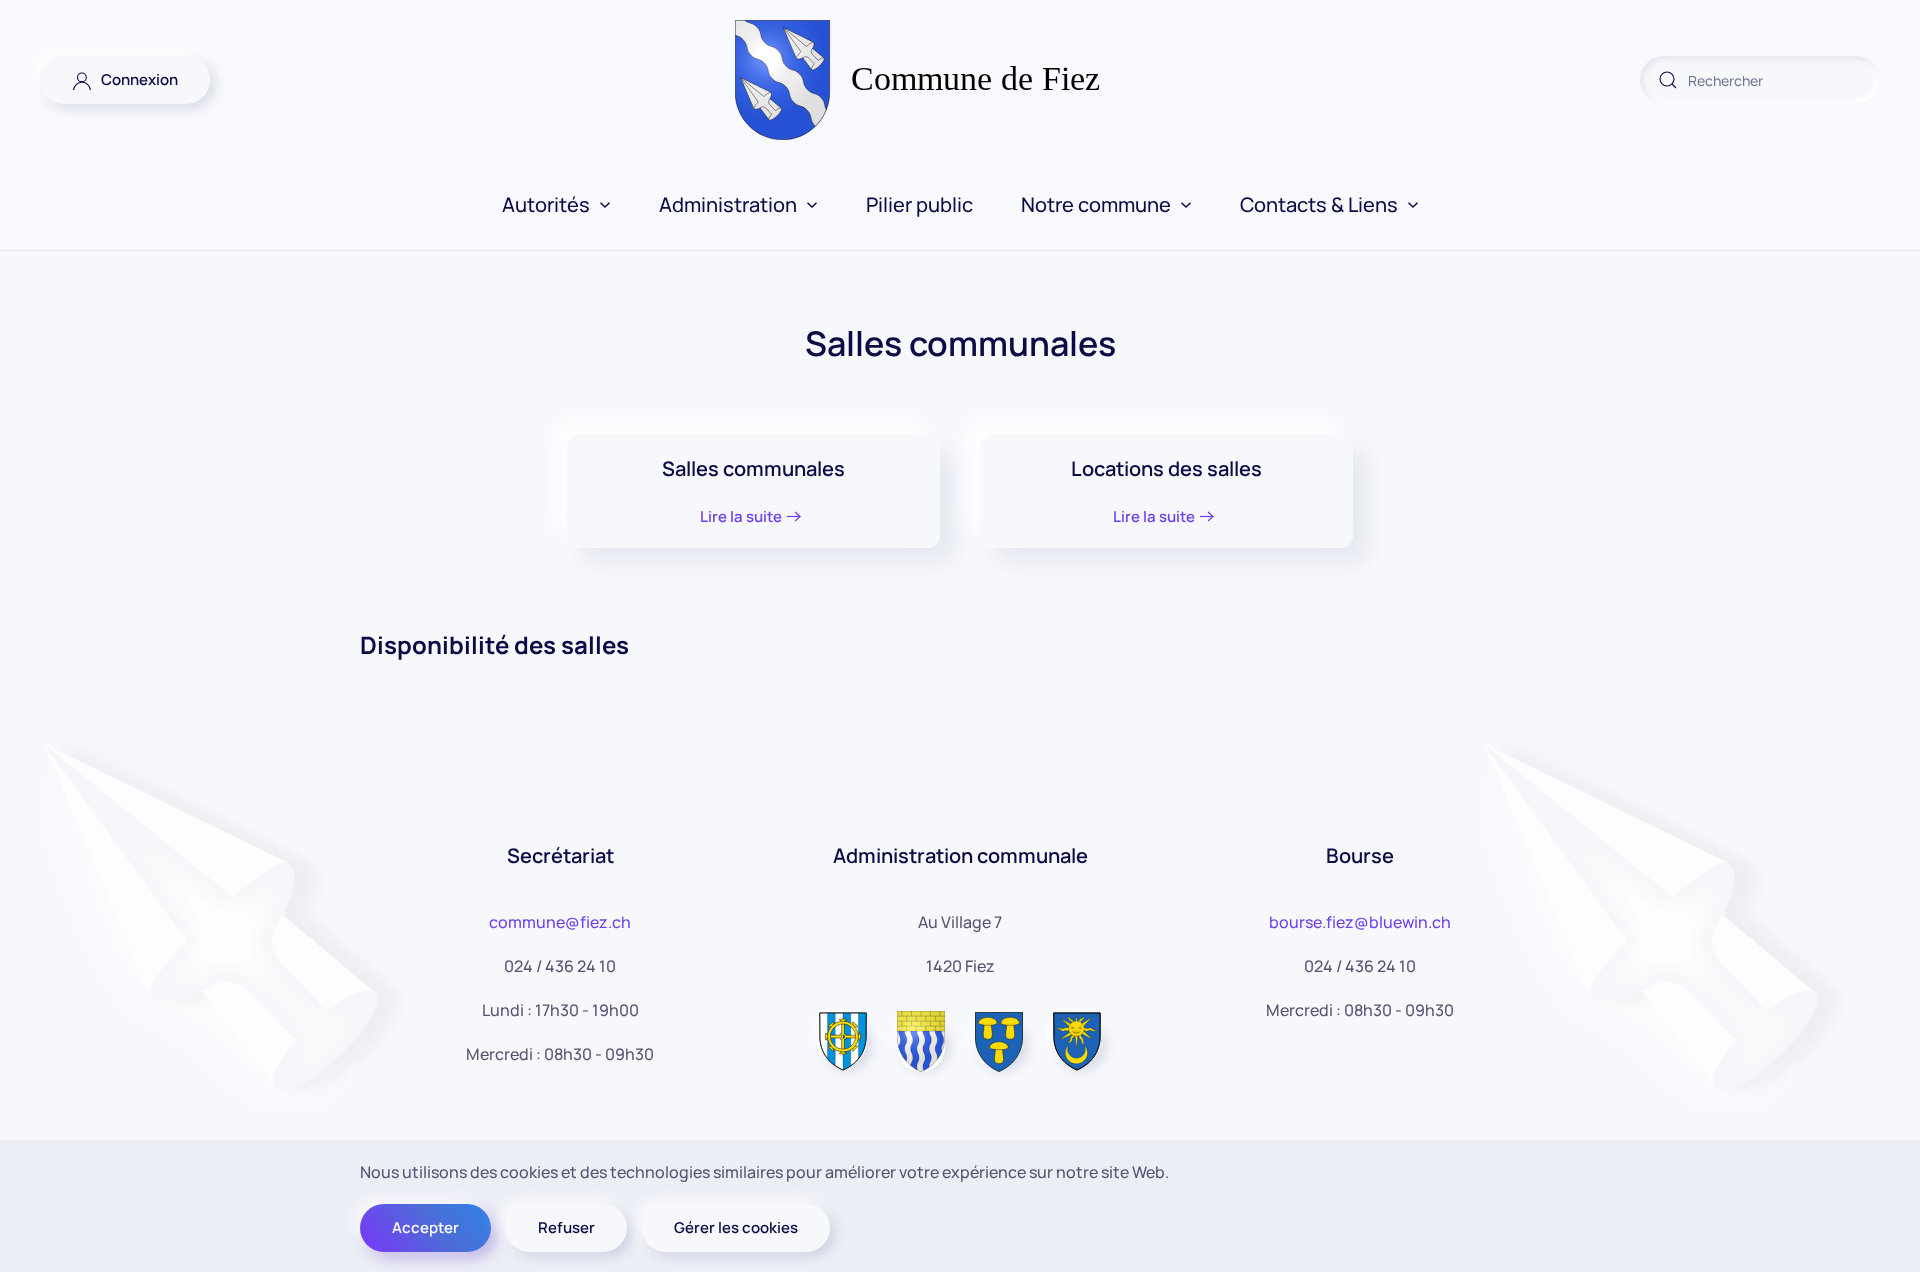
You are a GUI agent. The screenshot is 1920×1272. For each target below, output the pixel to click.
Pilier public (919, 204)
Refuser (566, 1227)
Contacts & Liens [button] (1319, 204)
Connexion (135, 79)
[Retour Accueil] (960, 80)
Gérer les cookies (736, 1227)
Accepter (425, 1227)
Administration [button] (728, 204)
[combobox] (1760, 80)
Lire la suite (741, 516)
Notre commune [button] (1096, 204)
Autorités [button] (546, 204)
